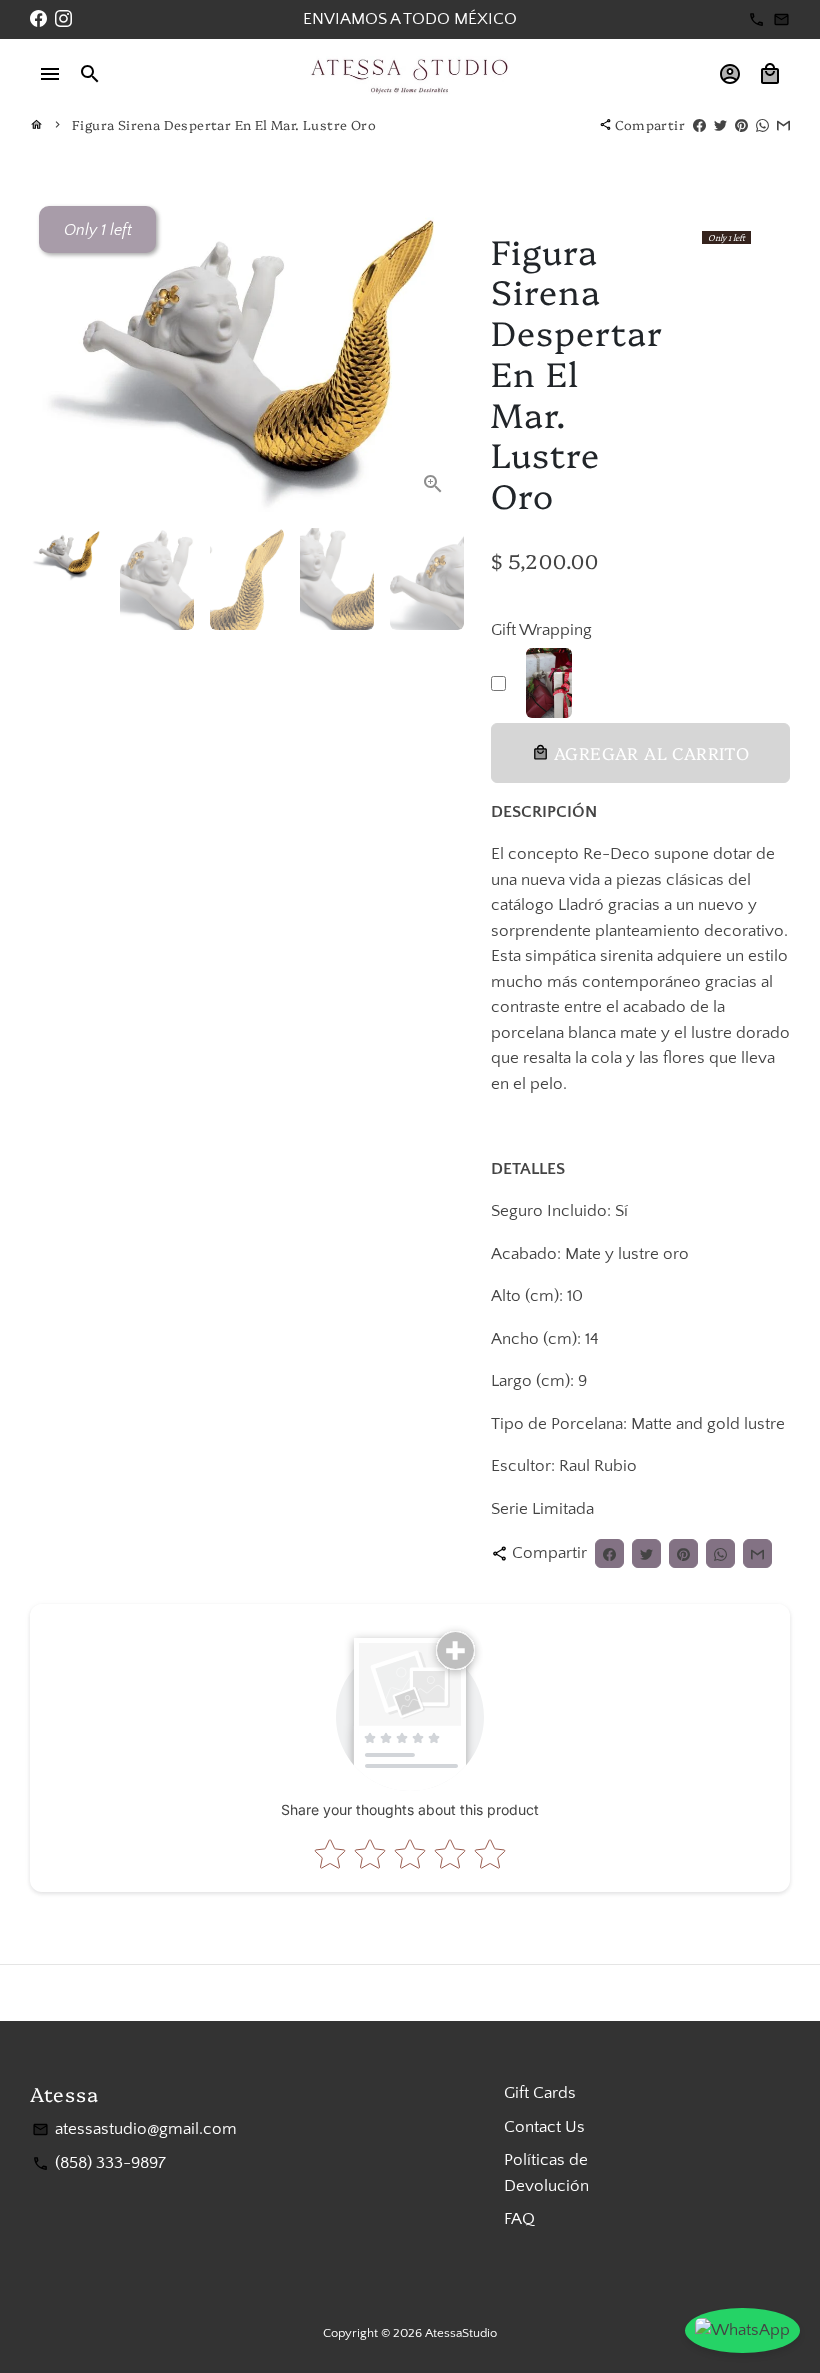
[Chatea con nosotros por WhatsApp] (742, 2331)
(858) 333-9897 (99, 2163)
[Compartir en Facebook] (699, 124)
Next (433, 356)
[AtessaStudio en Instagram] (63, 19)
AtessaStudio (461, 2333)
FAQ (519, 2219)
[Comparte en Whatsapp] (762, 124)
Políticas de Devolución (546, 2173)
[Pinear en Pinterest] (741, 124)
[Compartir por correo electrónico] (783, 124)
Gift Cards (540, 2093)
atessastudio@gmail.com (134, 2129)
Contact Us (544, 2127)
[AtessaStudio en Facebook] (38, 19)
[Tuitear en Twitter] (720, 124)
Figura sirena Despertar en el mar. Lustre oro (224, 124)
